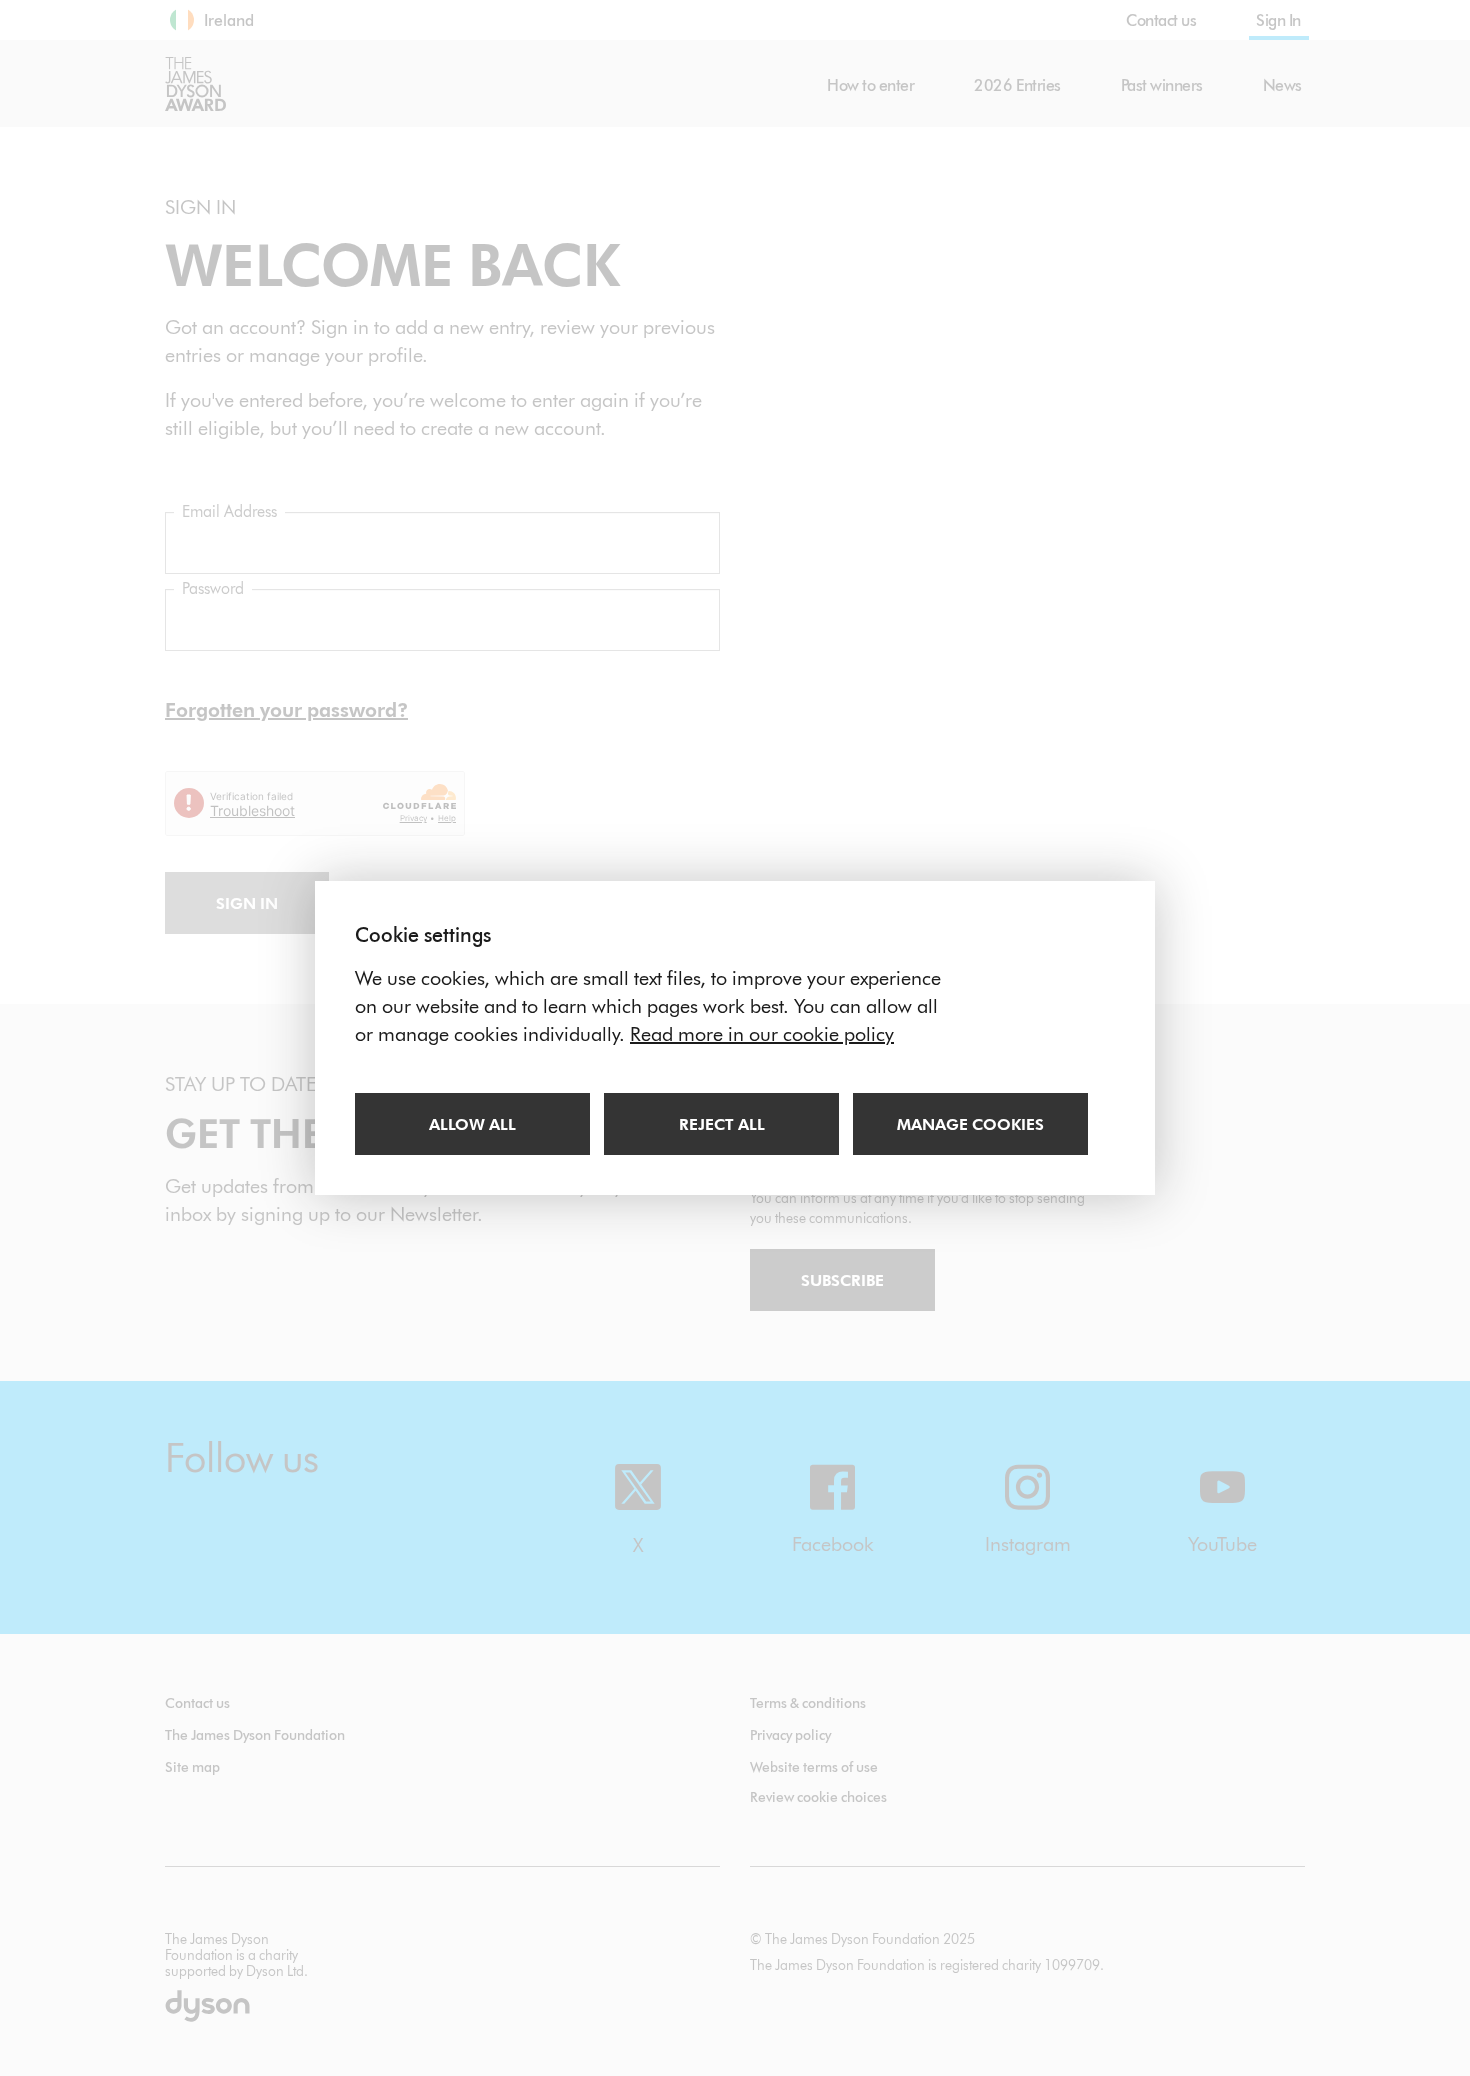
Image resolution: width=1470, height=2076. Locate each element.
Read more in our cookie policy (762, 1034)
